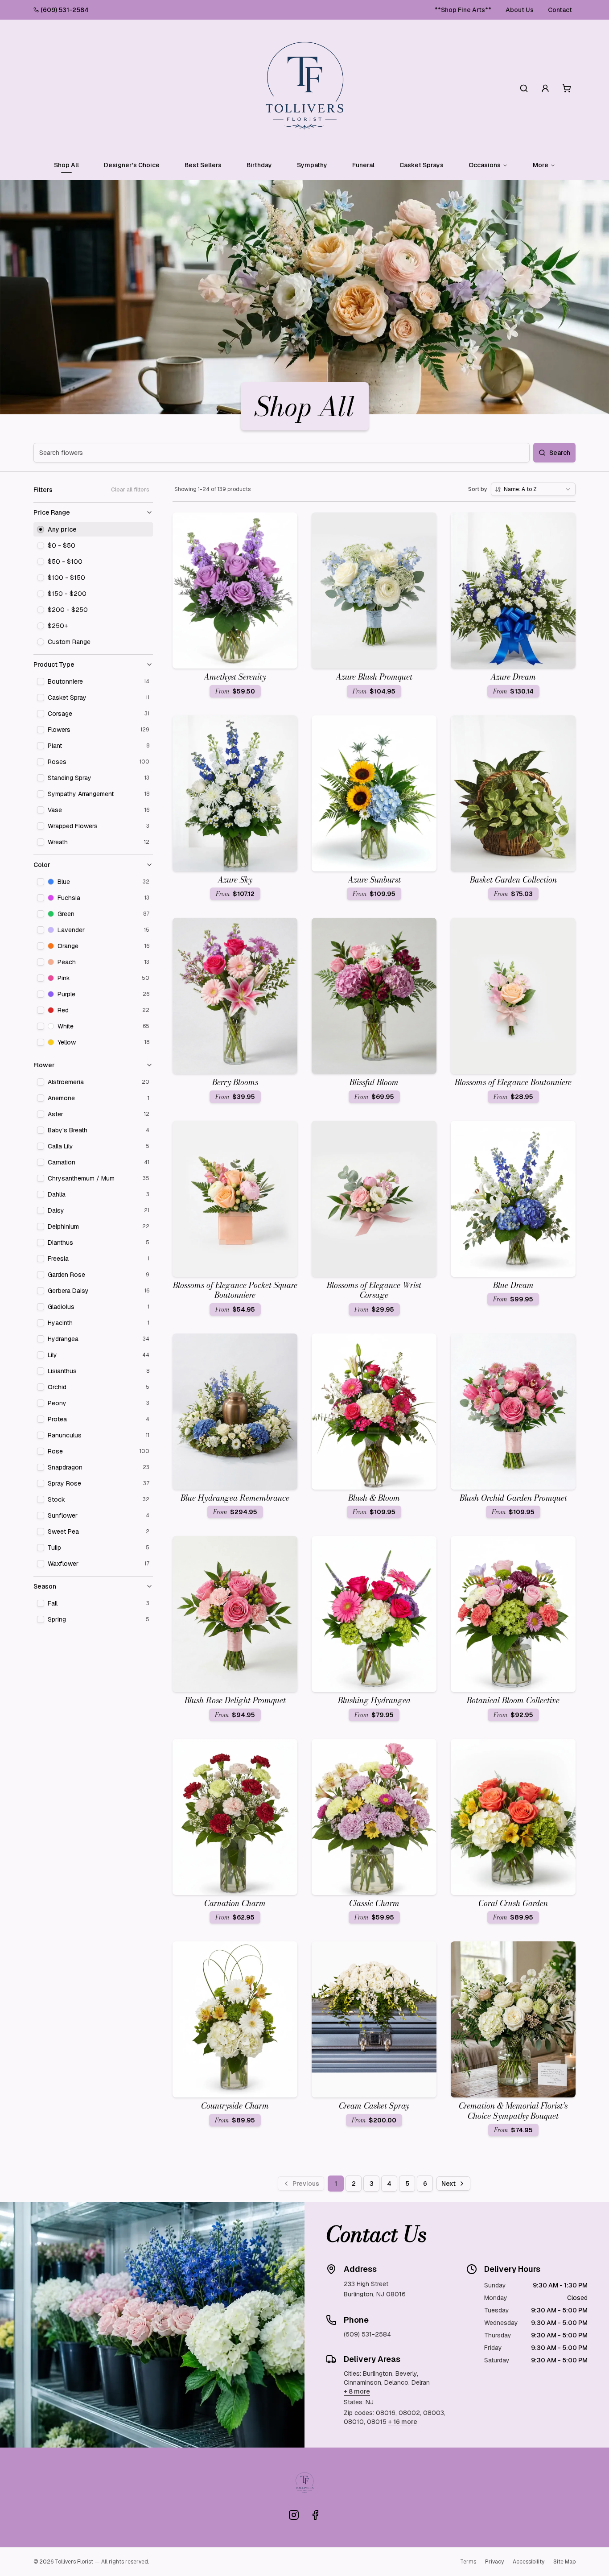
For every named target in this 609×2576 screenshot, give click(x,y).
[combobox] (533, 489)
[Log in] (545, 88)
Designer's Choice (132, 165)
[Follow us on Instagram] (294, 2515)
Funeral (363, 165)
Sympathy (312, 165)
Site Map (564, 2562)
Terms (468, 2562)
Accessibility (529, 2562)
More (541, 165)
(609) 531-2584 (65, 10)
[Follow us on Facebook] (315, 2515)
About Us (520, 10)
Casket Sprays (422, 165)
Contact (560, 10)
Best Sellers (203, 165)
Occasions (485, 165)
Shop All (66, 165)
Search (560, 453)
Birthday (259, 165)
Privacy (494, 2562)
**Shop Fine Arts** (463, 10)
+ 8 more (357, 2391)
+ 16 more (403, 2422)
